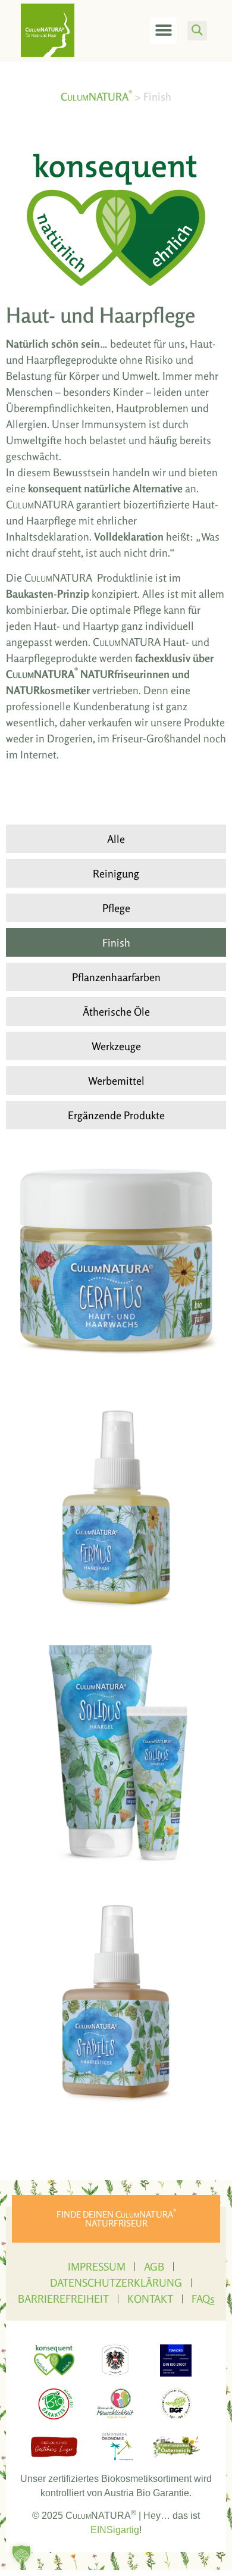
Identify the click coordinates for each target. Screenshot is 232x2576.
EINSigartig (115, 2530)
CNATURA (96, 96)
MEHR (47, 1290)
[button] (163, 31)
